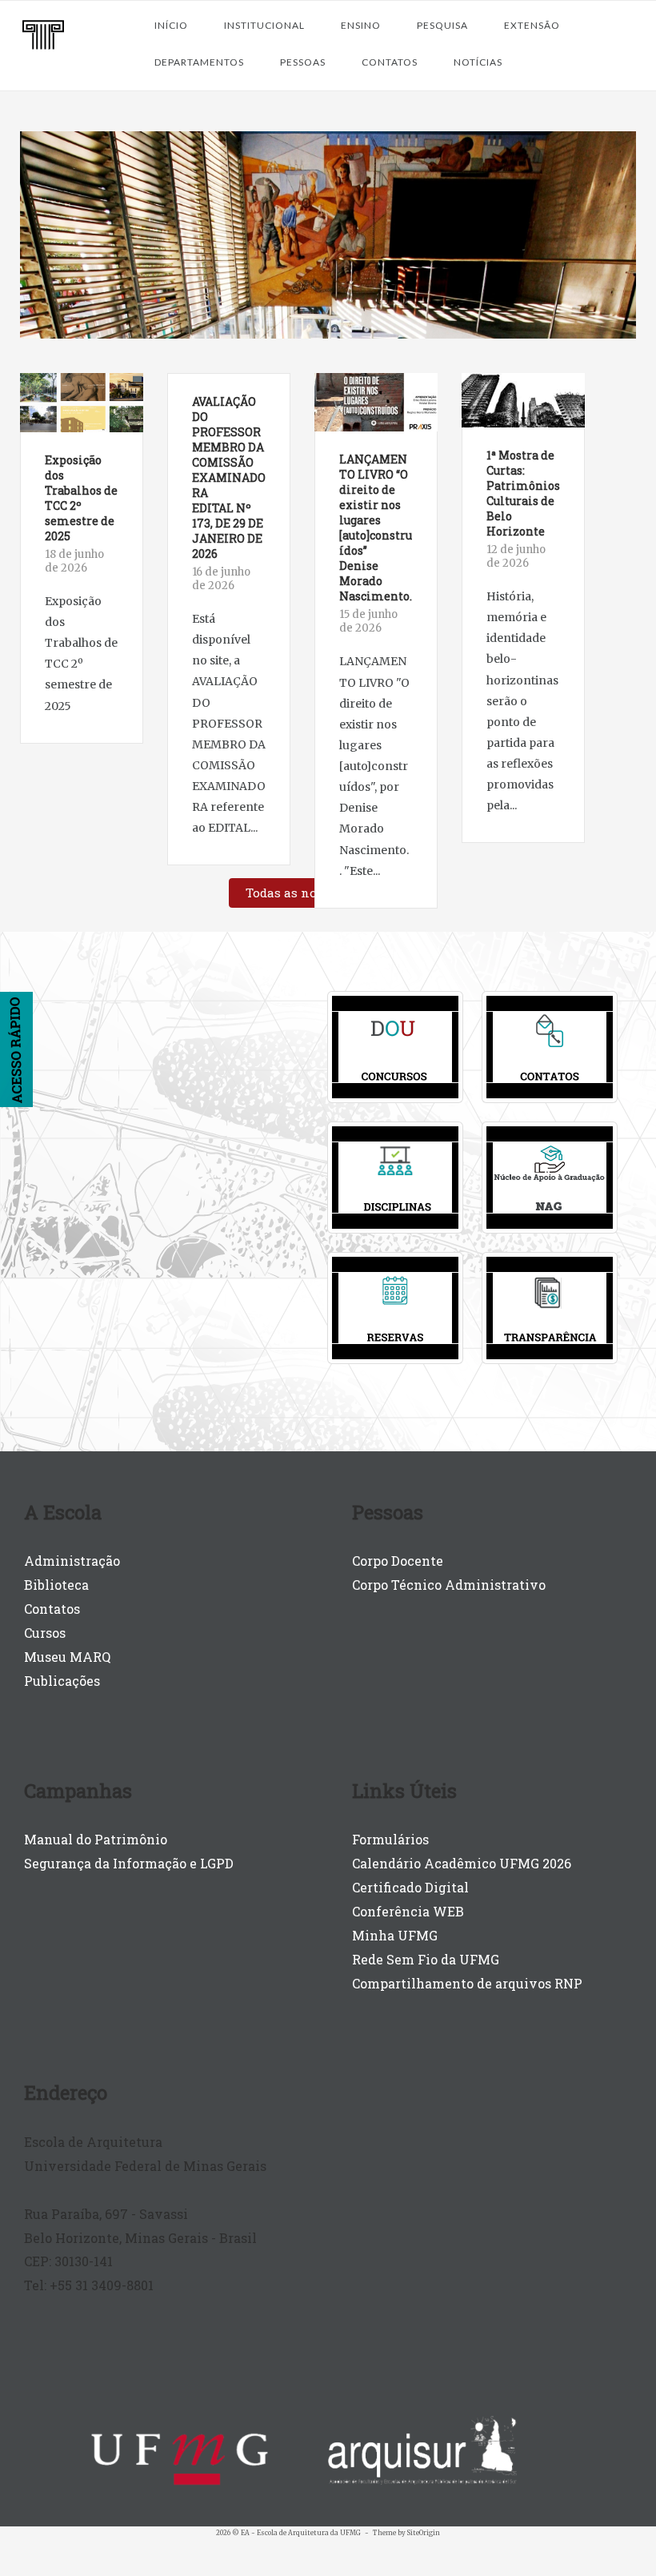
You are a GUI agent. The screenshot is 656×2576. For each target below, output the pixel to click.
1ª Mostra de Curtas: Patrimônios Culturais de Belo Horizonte (523, 493)
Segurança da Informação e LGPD (129, 1863)
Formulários (390, 1839)
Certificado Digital (410, 1887)
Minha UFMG (395, 1935)
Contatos (52, 1609)
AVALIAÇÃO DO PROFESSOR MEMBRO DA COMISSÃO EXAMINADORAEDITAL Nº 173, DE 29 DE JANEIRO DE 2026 (229, 477)
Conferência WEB (408, 1911)
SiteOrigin (424, 2533)
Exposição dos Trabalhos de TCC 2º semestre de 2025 (81, 498)
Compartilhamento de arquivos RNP (467, 1983)
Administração (72, 1561)
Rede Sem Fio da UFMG (426, 1959)
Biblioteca (56, 1585)
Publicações (62, 1681)
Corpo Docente (398, 1561)
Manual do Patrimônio (96, 1839)
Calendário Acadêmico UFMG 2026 (462, 1863)
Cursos (45, 1633)
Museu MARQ (67, 1657)
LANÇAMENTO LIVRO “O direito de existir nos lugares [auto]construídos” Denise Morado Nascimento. (376, 528)
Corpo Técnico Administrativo (449, 1585)
